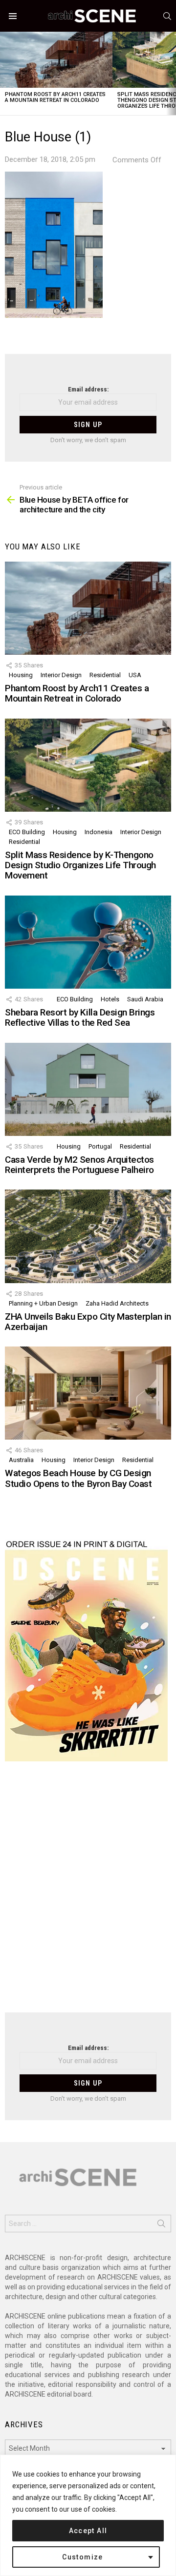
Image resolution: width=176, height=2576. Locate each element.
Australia (21, 1460)
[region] (88, 2515)
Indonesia (99, 832)
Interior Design (61, 675)
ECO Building (27, 832)
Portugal (100, 1146)
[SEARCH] (167, 16)
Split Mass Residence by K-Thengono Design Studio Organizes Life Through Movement (80, 865)
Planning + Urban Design (43, 1303)
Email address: (88, 389)
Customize (83, 2557)
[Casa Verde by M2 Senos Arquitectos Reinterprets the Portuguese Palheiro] (88, 1089)
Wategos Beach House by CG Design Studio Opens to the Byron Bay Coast (78, 1478)
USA (135, 675)
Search (161, 2225)
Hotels (110, 999)
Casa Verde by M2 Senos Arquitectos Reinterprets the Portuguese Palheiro (79, 1165)
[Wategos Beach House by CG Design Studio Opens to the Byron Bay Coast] (88, 1393)
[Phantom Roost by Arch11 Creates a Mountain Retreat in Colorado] (56, 60)
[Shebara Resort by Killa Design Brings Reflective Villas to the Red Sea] (88, 942)
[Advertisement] (88, 1893)
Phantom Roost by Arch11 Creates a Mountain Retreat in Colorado (55, 97)
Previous (5, 73)
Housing (21, 675)
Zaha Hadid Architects (117, 1303)
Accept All (88, 2531)
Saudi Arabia (145, 999)
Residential (105, 675)
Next (171, 73)
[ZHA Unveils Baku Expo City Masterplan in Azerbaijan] (88, 1236)
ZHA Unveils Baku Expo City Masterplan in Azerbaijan (88, 1322)
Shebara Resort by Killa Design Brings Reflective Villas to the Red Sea (80, 1017)
